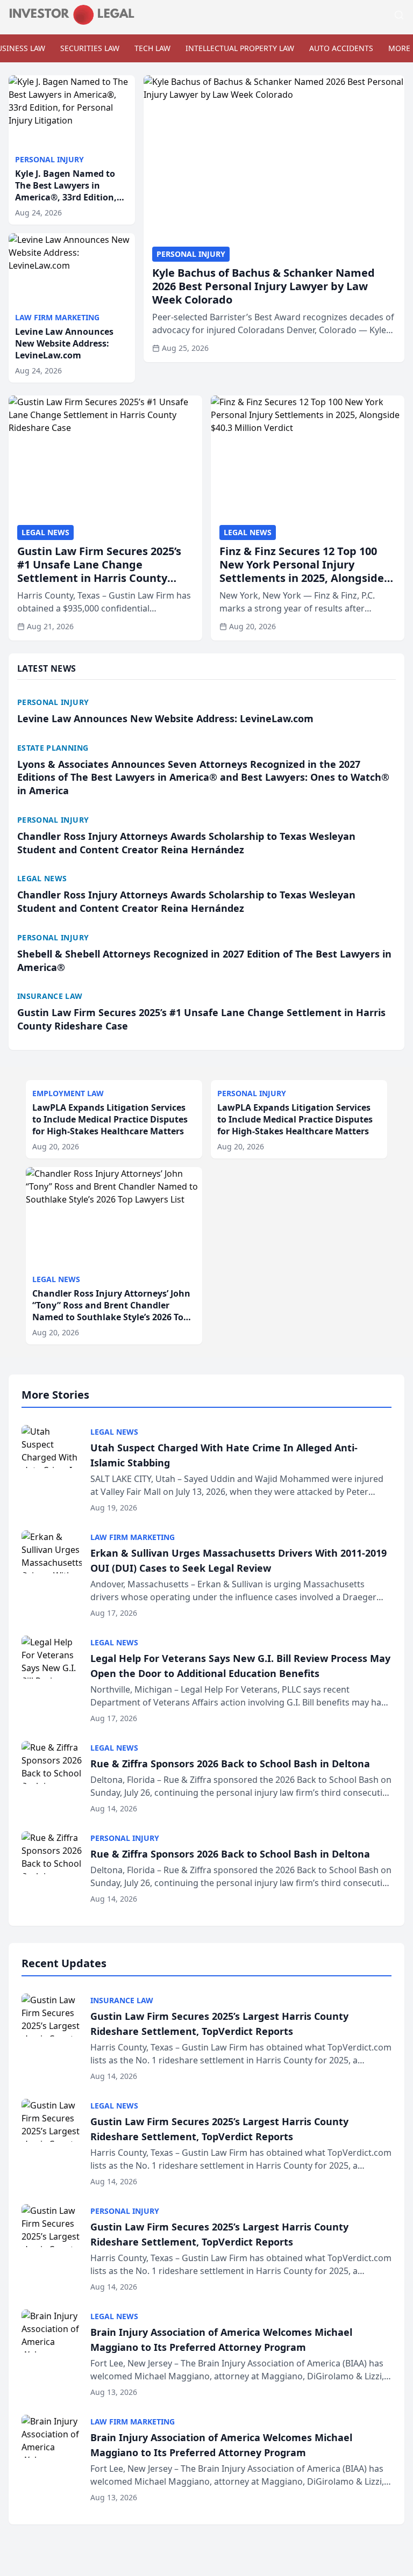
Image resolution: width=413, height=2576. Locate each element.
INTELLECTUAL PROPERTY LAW (240, 48)
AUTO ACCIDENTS (341, 48)
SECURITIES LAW (90, 48)
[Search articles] (399, 15)
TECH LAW (152, 48)
